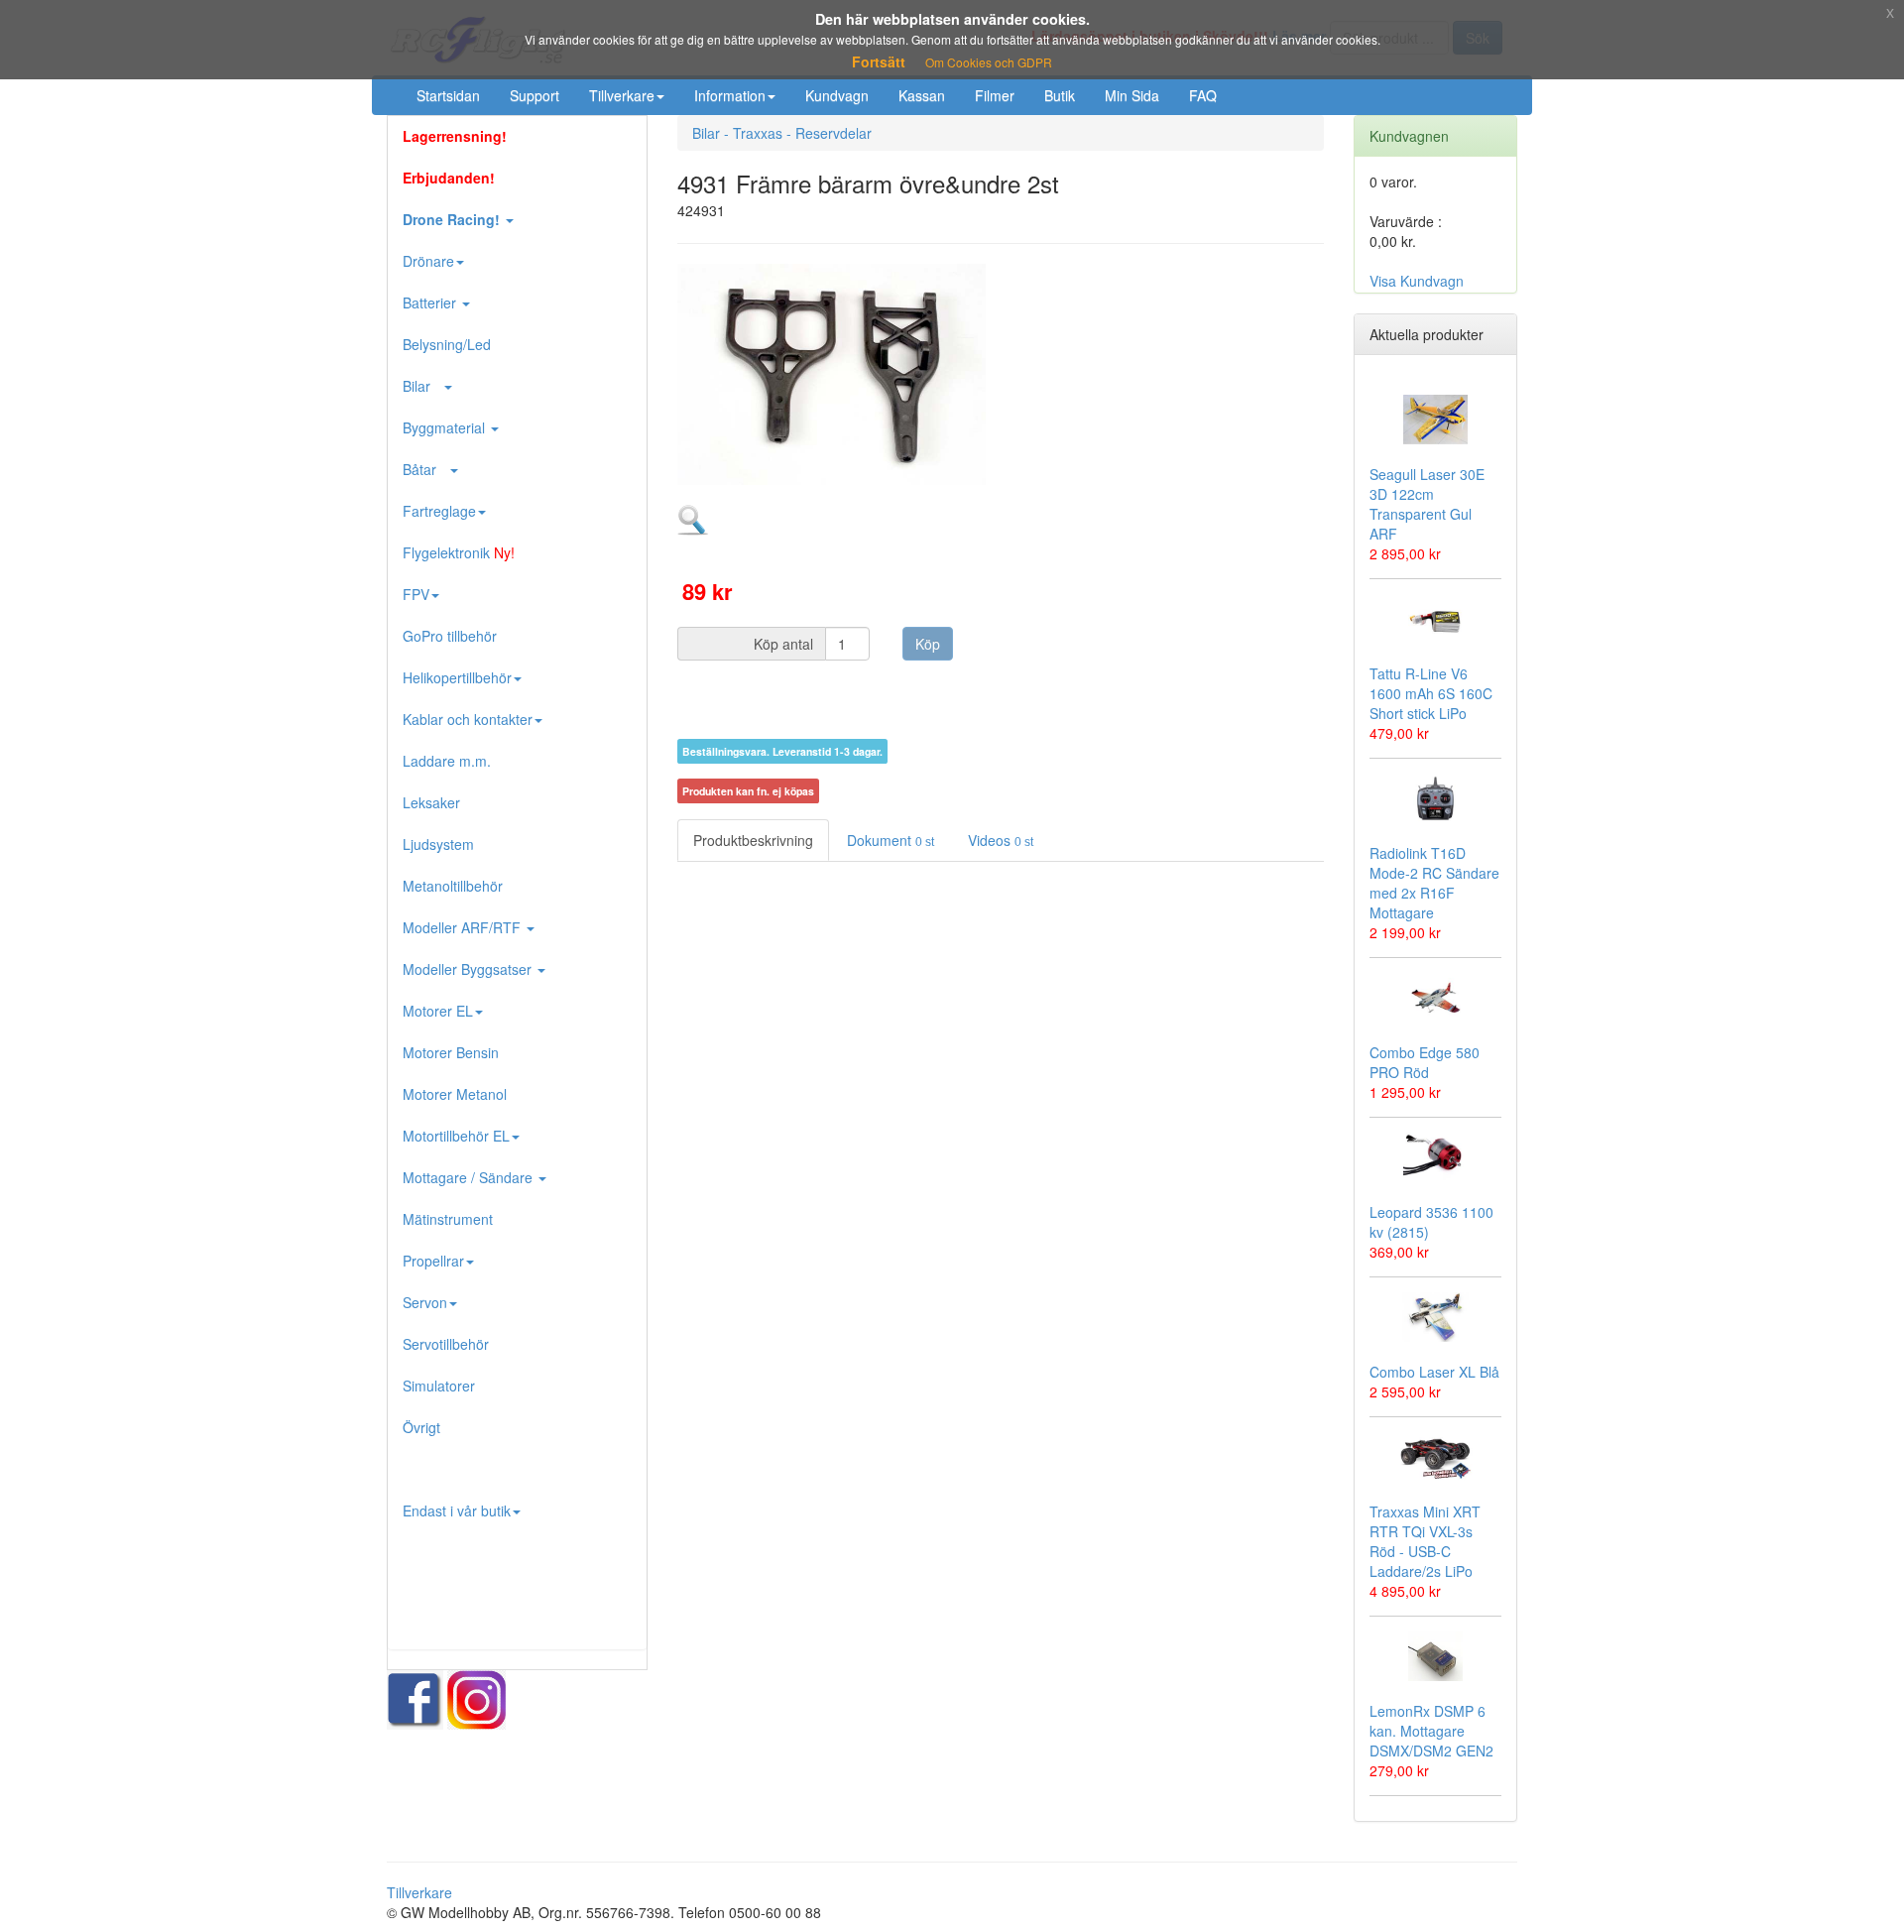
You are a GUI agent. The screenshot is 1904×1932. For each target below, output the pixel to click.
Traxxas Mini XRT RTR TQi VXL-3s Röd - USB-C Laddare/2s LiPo (1425, 1541)
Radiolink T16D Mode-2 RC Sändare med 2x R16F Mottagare (1434, 883)
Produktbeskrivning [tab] (753, 840)
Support (535, 95)
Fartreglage (439, 511)
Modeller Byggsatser (469, 969)
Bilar (422, 386)
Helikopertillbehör (457, 677)
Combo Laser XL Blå (1434, 1372)
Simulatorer (439, 1386)
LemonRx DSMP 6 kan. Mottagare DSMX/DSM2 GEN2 (1431, 1731)
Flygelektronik (459, 552)
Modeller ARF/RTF (464, 927)
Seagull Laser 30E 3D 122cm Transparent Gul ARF (1427, 504)
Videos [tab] (1001, 840)
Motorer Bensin (451, 1052)
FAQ (1203, 95)
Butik (1060, 95)
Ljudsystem (438, 844)
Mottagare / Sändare (470, 1177)
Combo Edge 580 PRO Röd (1425, 1062)
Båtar (425, 469)
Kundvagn (837, 95)
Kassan (922, 95)
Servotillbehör (446, 1344)
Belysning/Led (447, 344)
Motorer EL (438, 1011)
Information (730, 95)
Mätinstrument (448, 1219)
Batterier (431, 302)
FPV (416, 594)
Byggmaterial (446, 427)
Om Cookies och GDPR (989, 62)
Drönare (428, 261)
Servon (425, 1302)
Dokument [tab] (891, 840)
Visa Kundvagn (1417, 281)
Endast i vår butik (457, 1510)
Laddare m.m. (447, 761)
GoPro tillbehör (450, 636)
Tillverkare (622, 95)
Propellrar (433, 1261)
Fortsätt (879, 61)
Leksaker (431, 802)
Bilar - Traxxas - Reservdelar (782, 133)
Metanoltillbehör (453, 886)
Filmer (995, 95)
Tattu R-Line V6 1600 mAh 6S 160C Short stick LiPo (1431, 693)
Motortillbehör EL (456, 1136)
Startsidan (448, 95)
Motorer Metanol (455, 1094)
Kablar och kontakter (468, 719)
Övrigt (421, 1427)
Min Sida (1132, 95)
